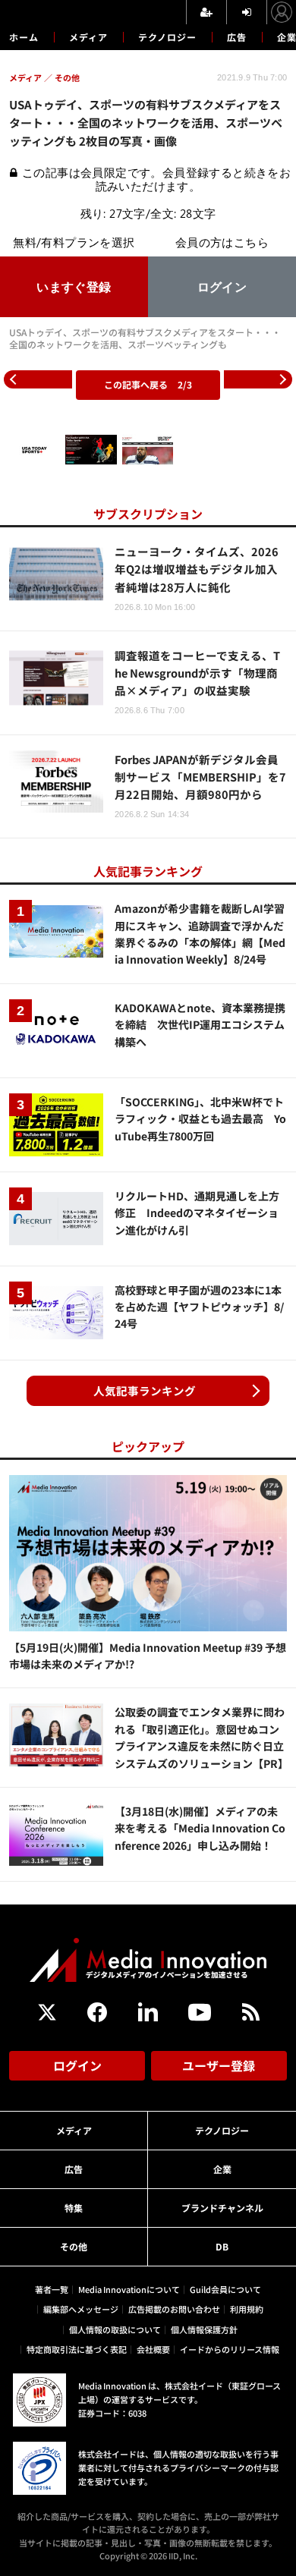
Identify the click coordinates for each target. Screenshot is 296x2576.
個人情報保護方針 (204, 2329)
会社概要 (153, 2349)
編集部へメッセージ (81, 2309)
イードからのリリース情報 (230, 2349)
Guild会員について (225, 2289)
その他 (74, 2246)
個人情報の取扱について (115, 2329)
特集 (74, 2208)
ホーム (24, 37)
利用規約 (247, 2309)
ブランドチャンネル (222, 2208)
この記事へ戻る (148, 384)
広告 (237, 37)
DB (222, 2246)
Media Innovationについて (129, 2289)
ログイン (77, 2065)
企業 (222, 2169)
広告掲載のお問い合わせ (174, 2309)
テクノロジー (167, 37)
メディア (88, 37)
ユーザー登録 (219, 2065)
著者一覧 (52, 2289)
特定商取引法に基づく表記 (77, 2349)
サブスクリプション (148, 514)
